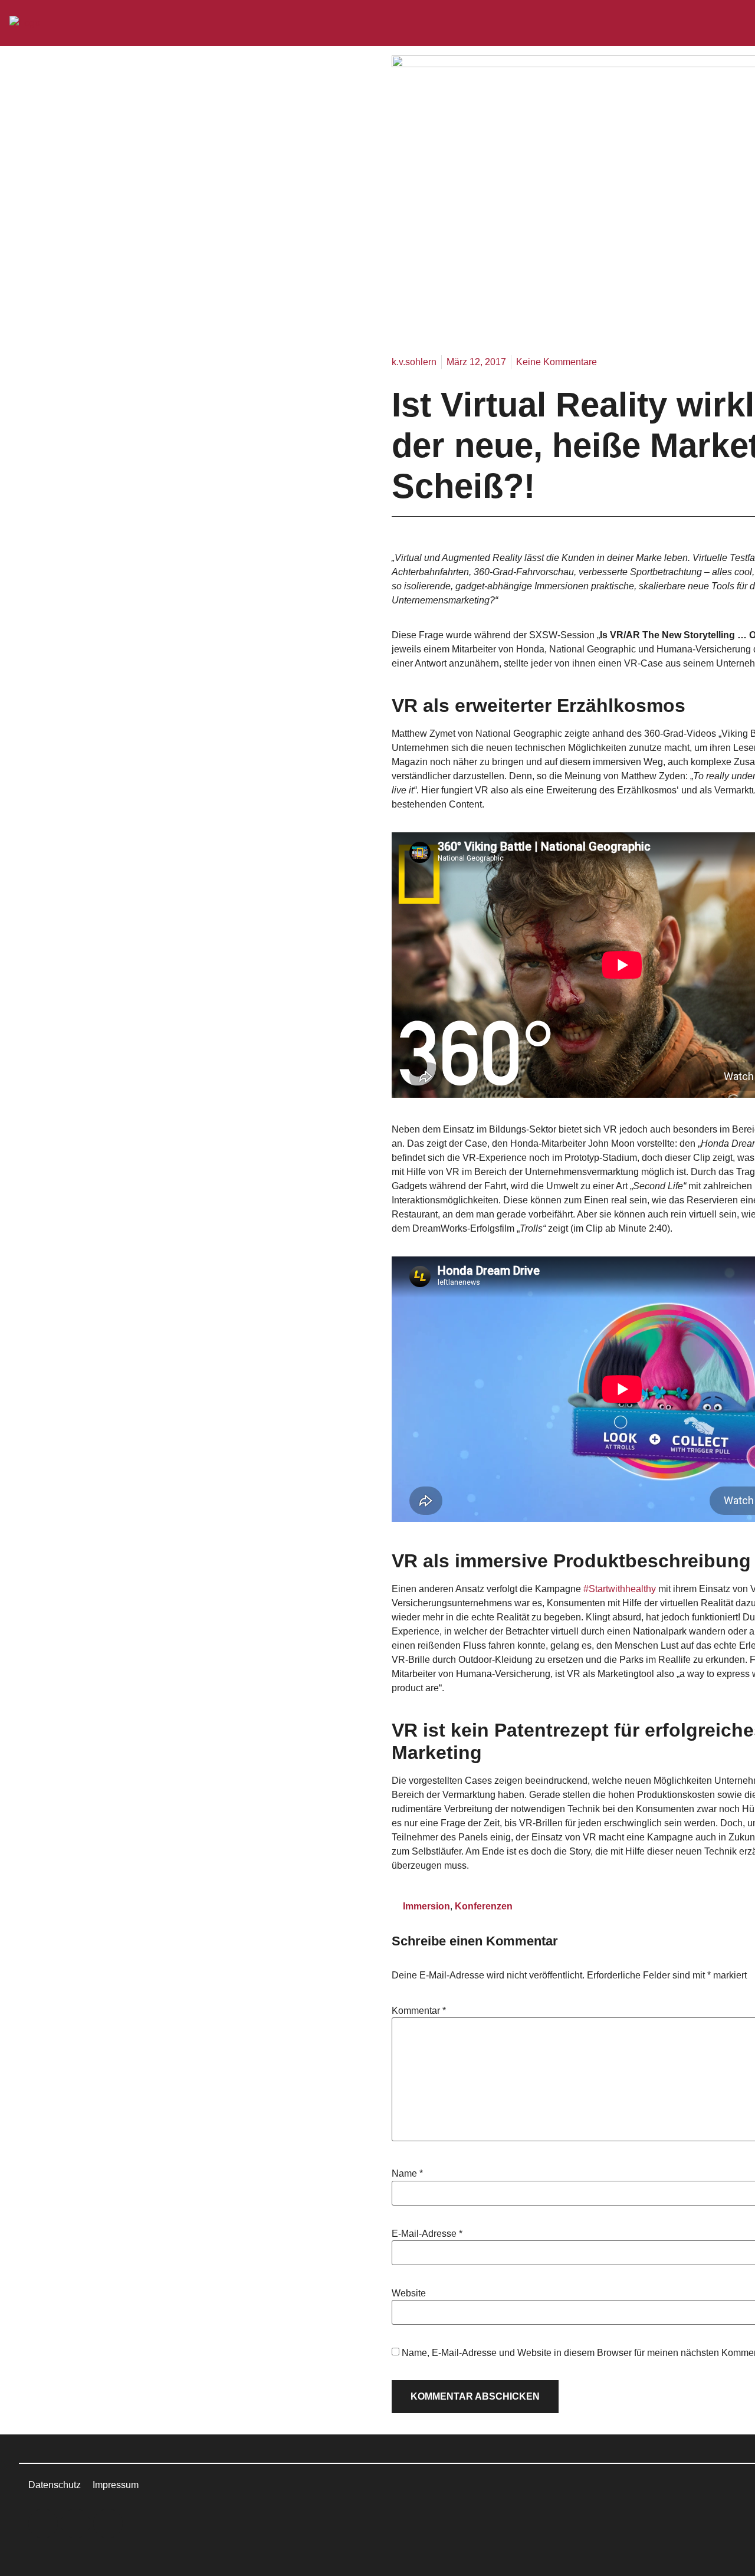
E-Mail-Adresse (427, 2234)
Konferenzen (484, 1906)
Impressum (116, 2485)
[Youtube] (108, 2524)
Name (407, 2174)
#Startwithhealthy (620, 1589)
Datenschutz (55, 2485)
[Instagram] (75, 2524)
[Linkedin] (43, 2524)
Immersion (426, 1906)
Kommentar (419, 2011)
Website (409, 2293)
